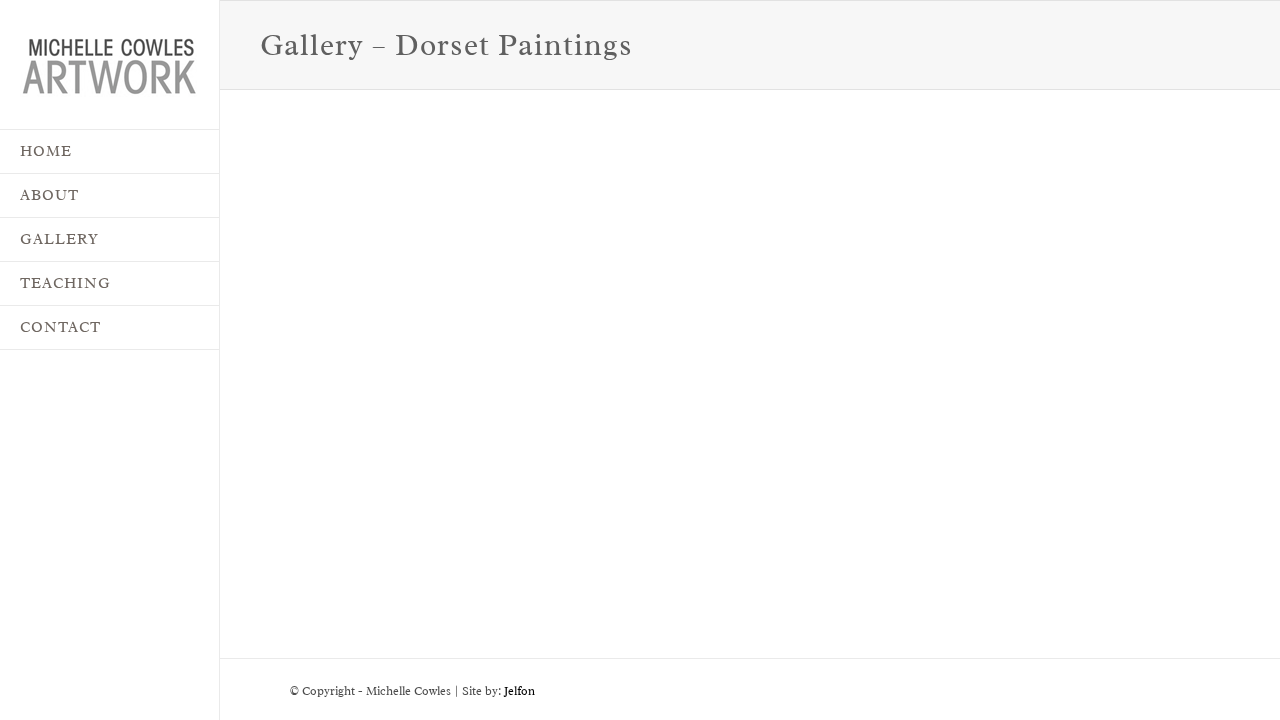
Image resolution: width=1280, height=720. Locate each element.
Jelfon (519, 691)
